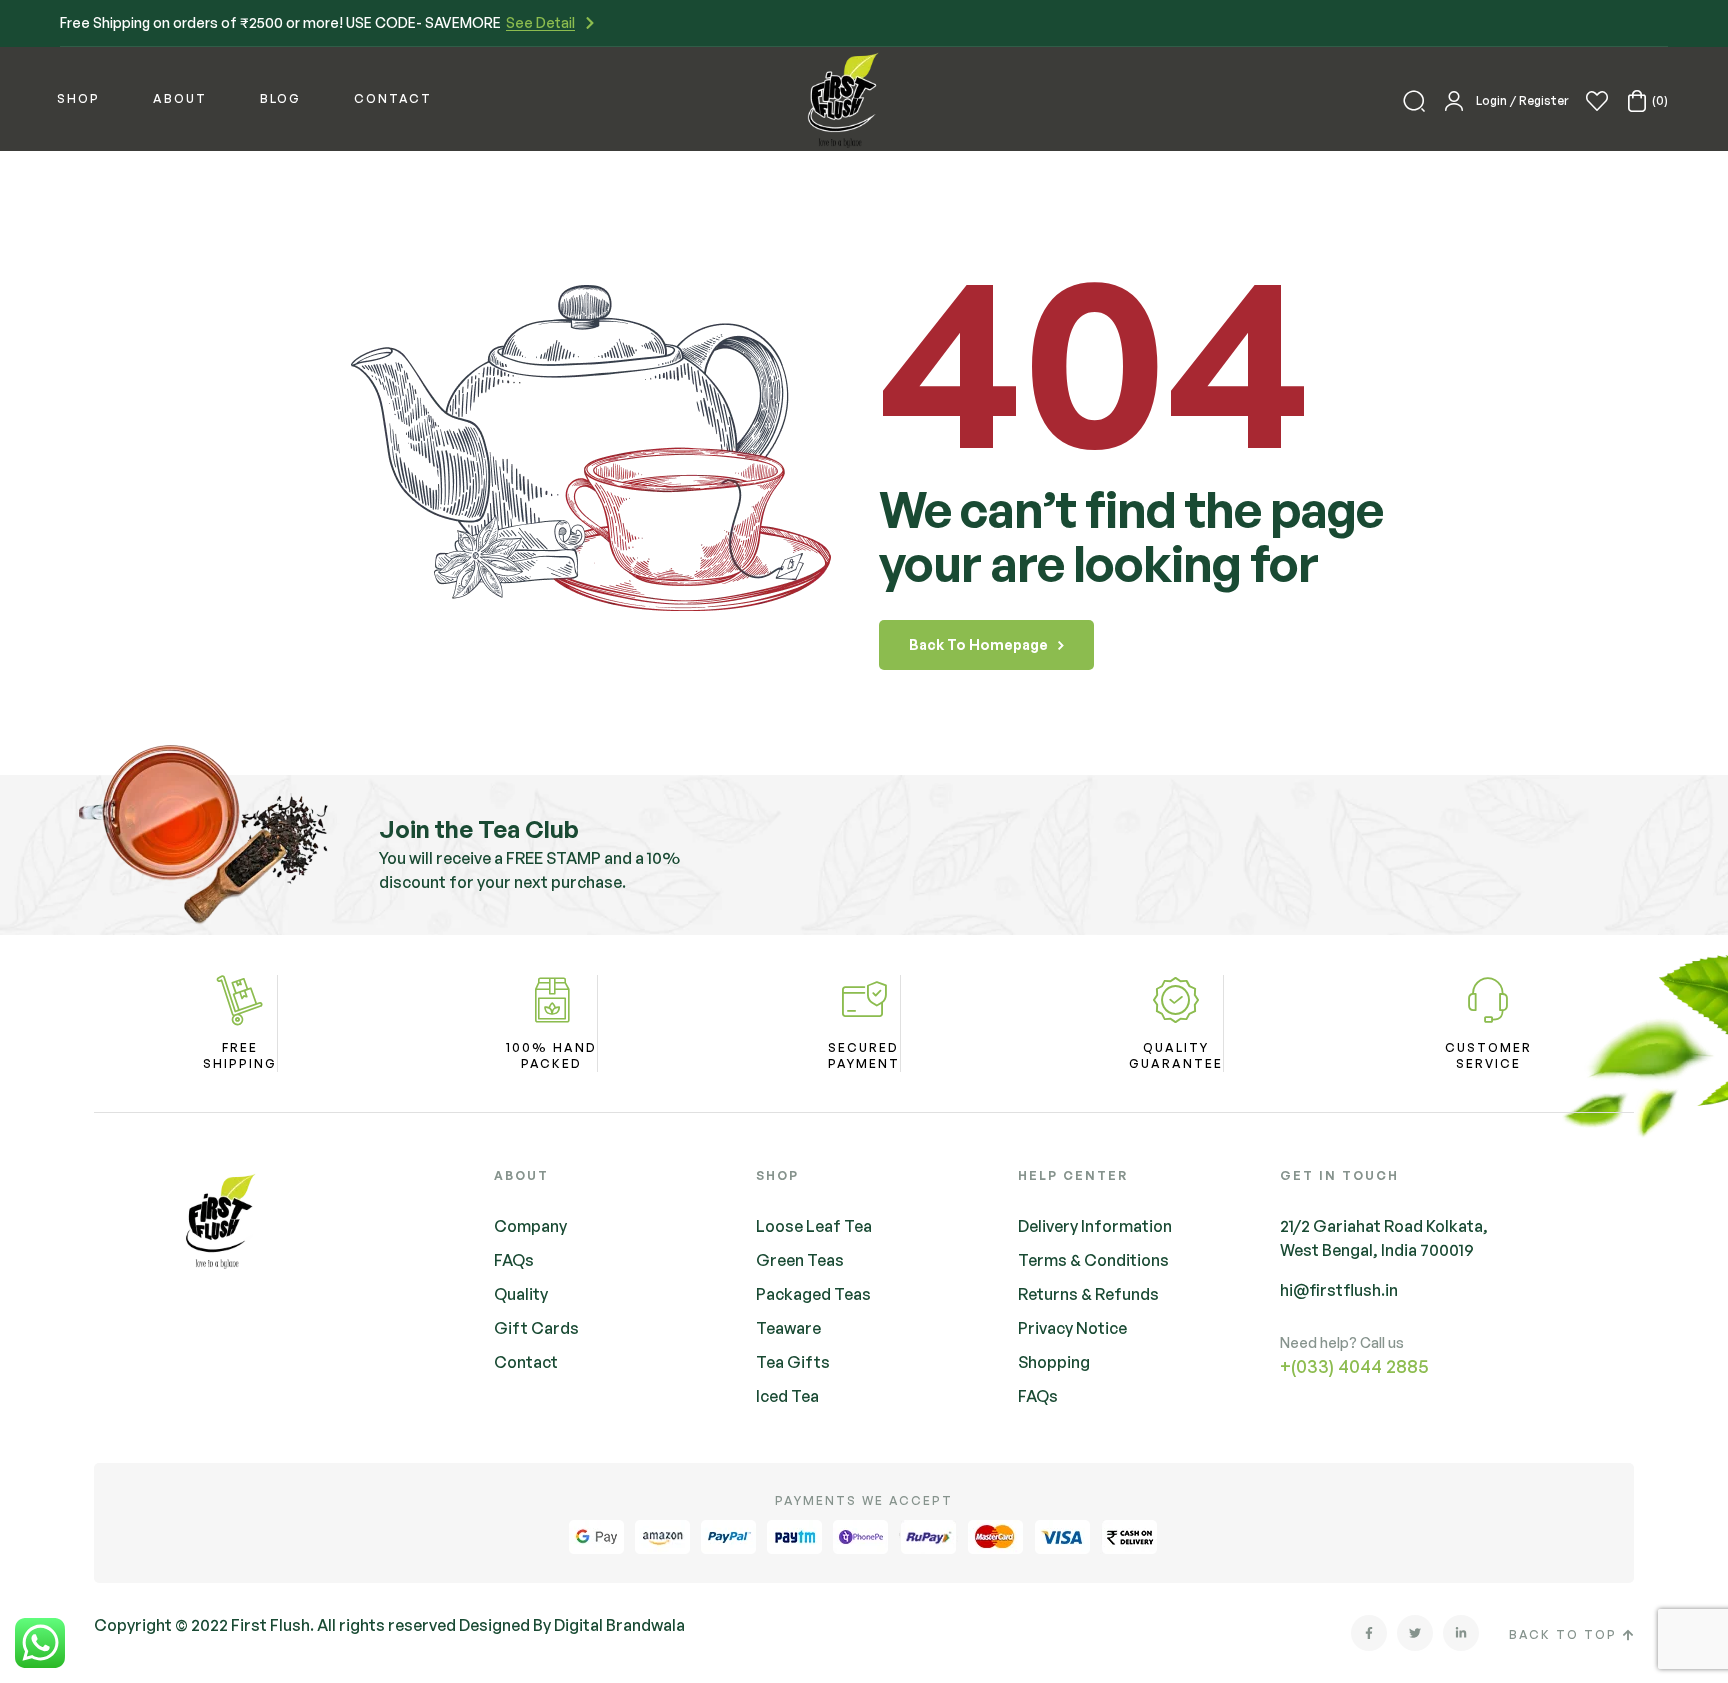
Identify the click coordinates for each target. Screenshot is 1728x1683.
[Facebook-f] (1369, 1633)
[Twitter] (1415, 1633)
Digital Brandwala (619, 1625)
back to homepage (978, 644)
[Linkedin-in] (1461, 1633)
